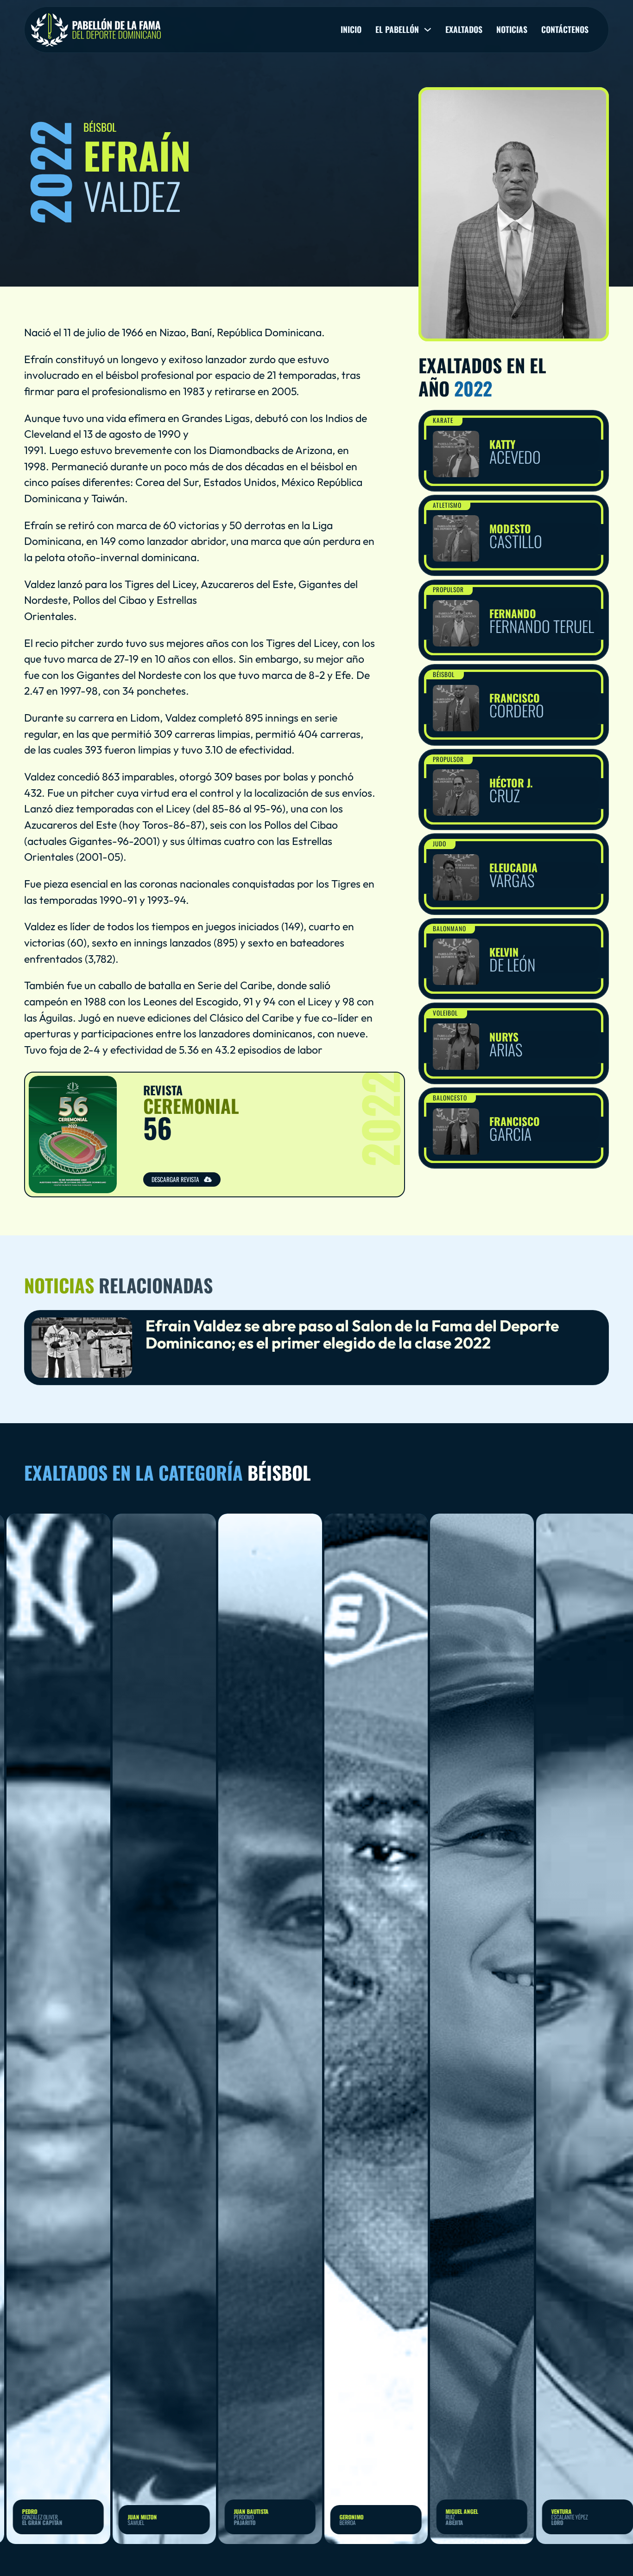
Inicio (351, 30)
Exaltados (464, 30)
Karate (443, 420)
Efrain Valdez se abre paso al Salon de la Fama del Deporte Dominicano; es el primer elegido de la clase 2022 (352, 1334)
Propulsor (448, 589)
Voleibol (445, 1013)
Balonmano (449, 928)
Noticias (512, 30)
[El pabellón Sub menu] (428, 30)
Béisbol (444, 674)
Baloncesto (450, 1098)
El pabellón (397, 30)
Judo (440, 844)
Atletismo (447, 505)
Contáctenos (565, 30)
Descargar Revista (175, 1179)
